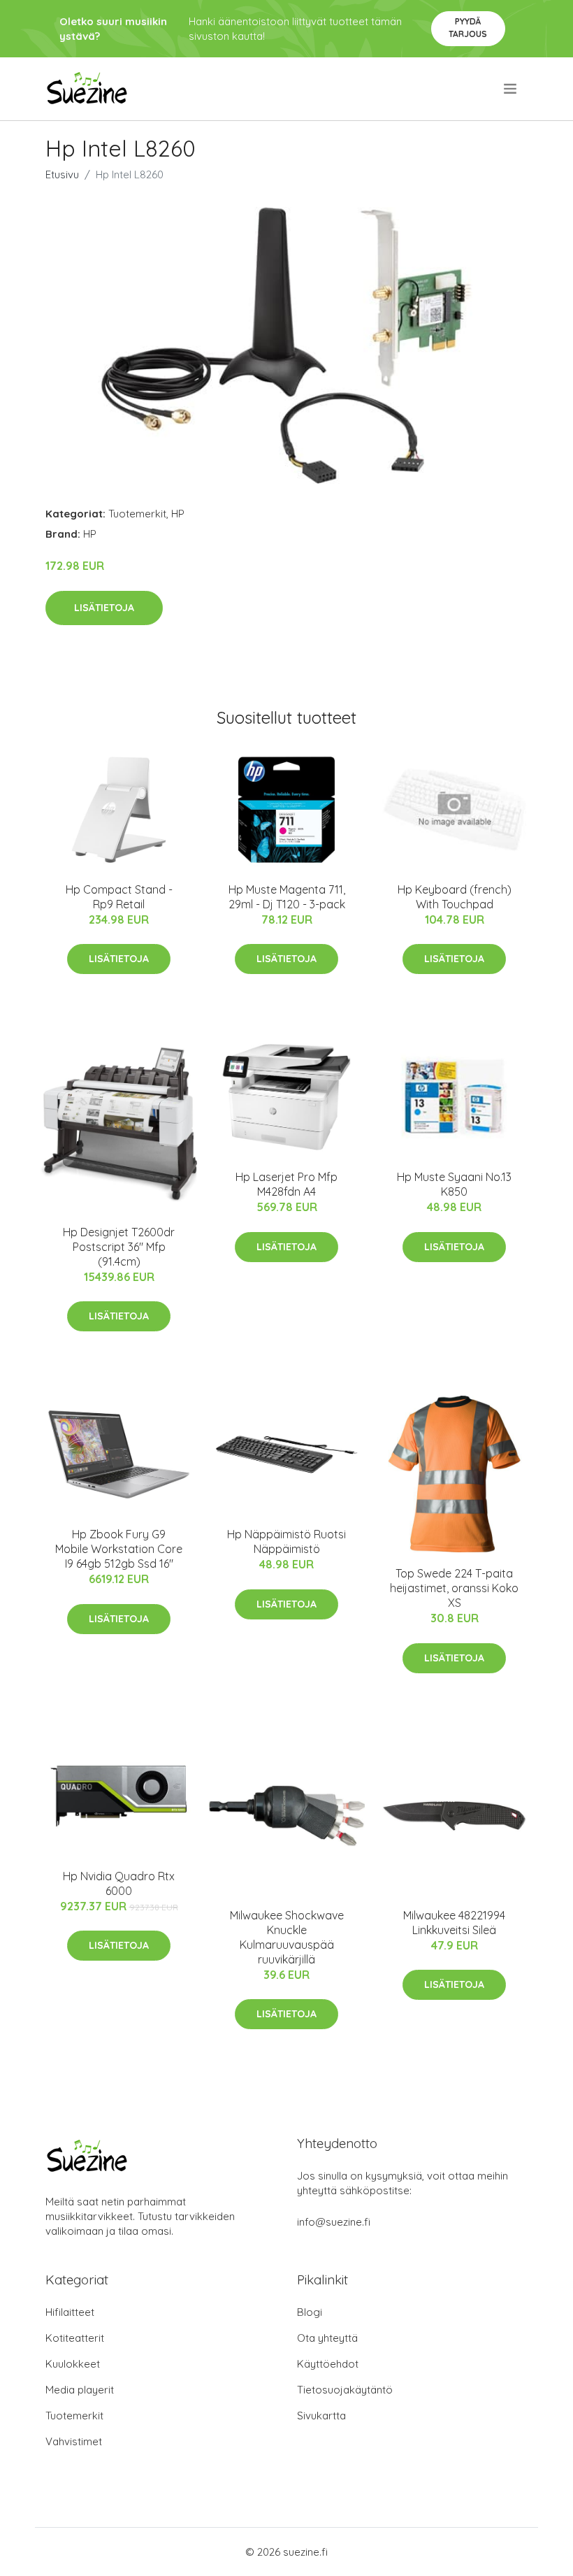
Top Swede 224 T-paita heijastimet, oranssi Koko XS (454, 1588)
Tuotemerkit (137, 514)
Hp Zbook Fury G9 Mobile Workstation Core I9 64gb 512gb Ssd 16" (119, 1549)
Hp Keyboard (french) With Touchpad (455, 897)
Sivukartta (321, 2416)
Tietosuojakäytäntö (345, 2390)
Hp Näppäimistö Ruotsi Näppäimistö (286, 1541)
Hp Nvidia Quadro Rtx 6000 (119, 1883)
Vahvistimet (74, 2441)
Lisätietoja (104, 608)
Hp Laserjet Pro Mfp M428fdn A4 (286, 1184)
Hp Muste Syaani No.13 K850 (454, 1184)
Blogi (310, 2312)
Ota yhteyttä (327, 2338)
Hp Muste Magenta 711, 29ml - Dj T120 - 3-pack (287, 897)
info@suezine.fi (334, 2222)
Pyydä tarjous (468, 28)
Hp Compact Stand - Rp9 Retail (119, 897)
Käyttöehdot (328, 2364)
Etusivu (62, 174)
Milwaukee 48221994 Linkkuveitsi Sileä (454, 1923)
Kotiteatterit (75, 2338)
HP (178, 514)
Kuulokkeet (73, 2364)
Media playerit (80, 2390)
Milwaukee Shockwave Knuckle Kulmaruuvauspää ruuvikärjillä (287, 1937)
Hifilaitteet (70, 2312)
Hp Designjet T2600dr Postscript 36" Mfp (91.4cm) (119, 1247)
